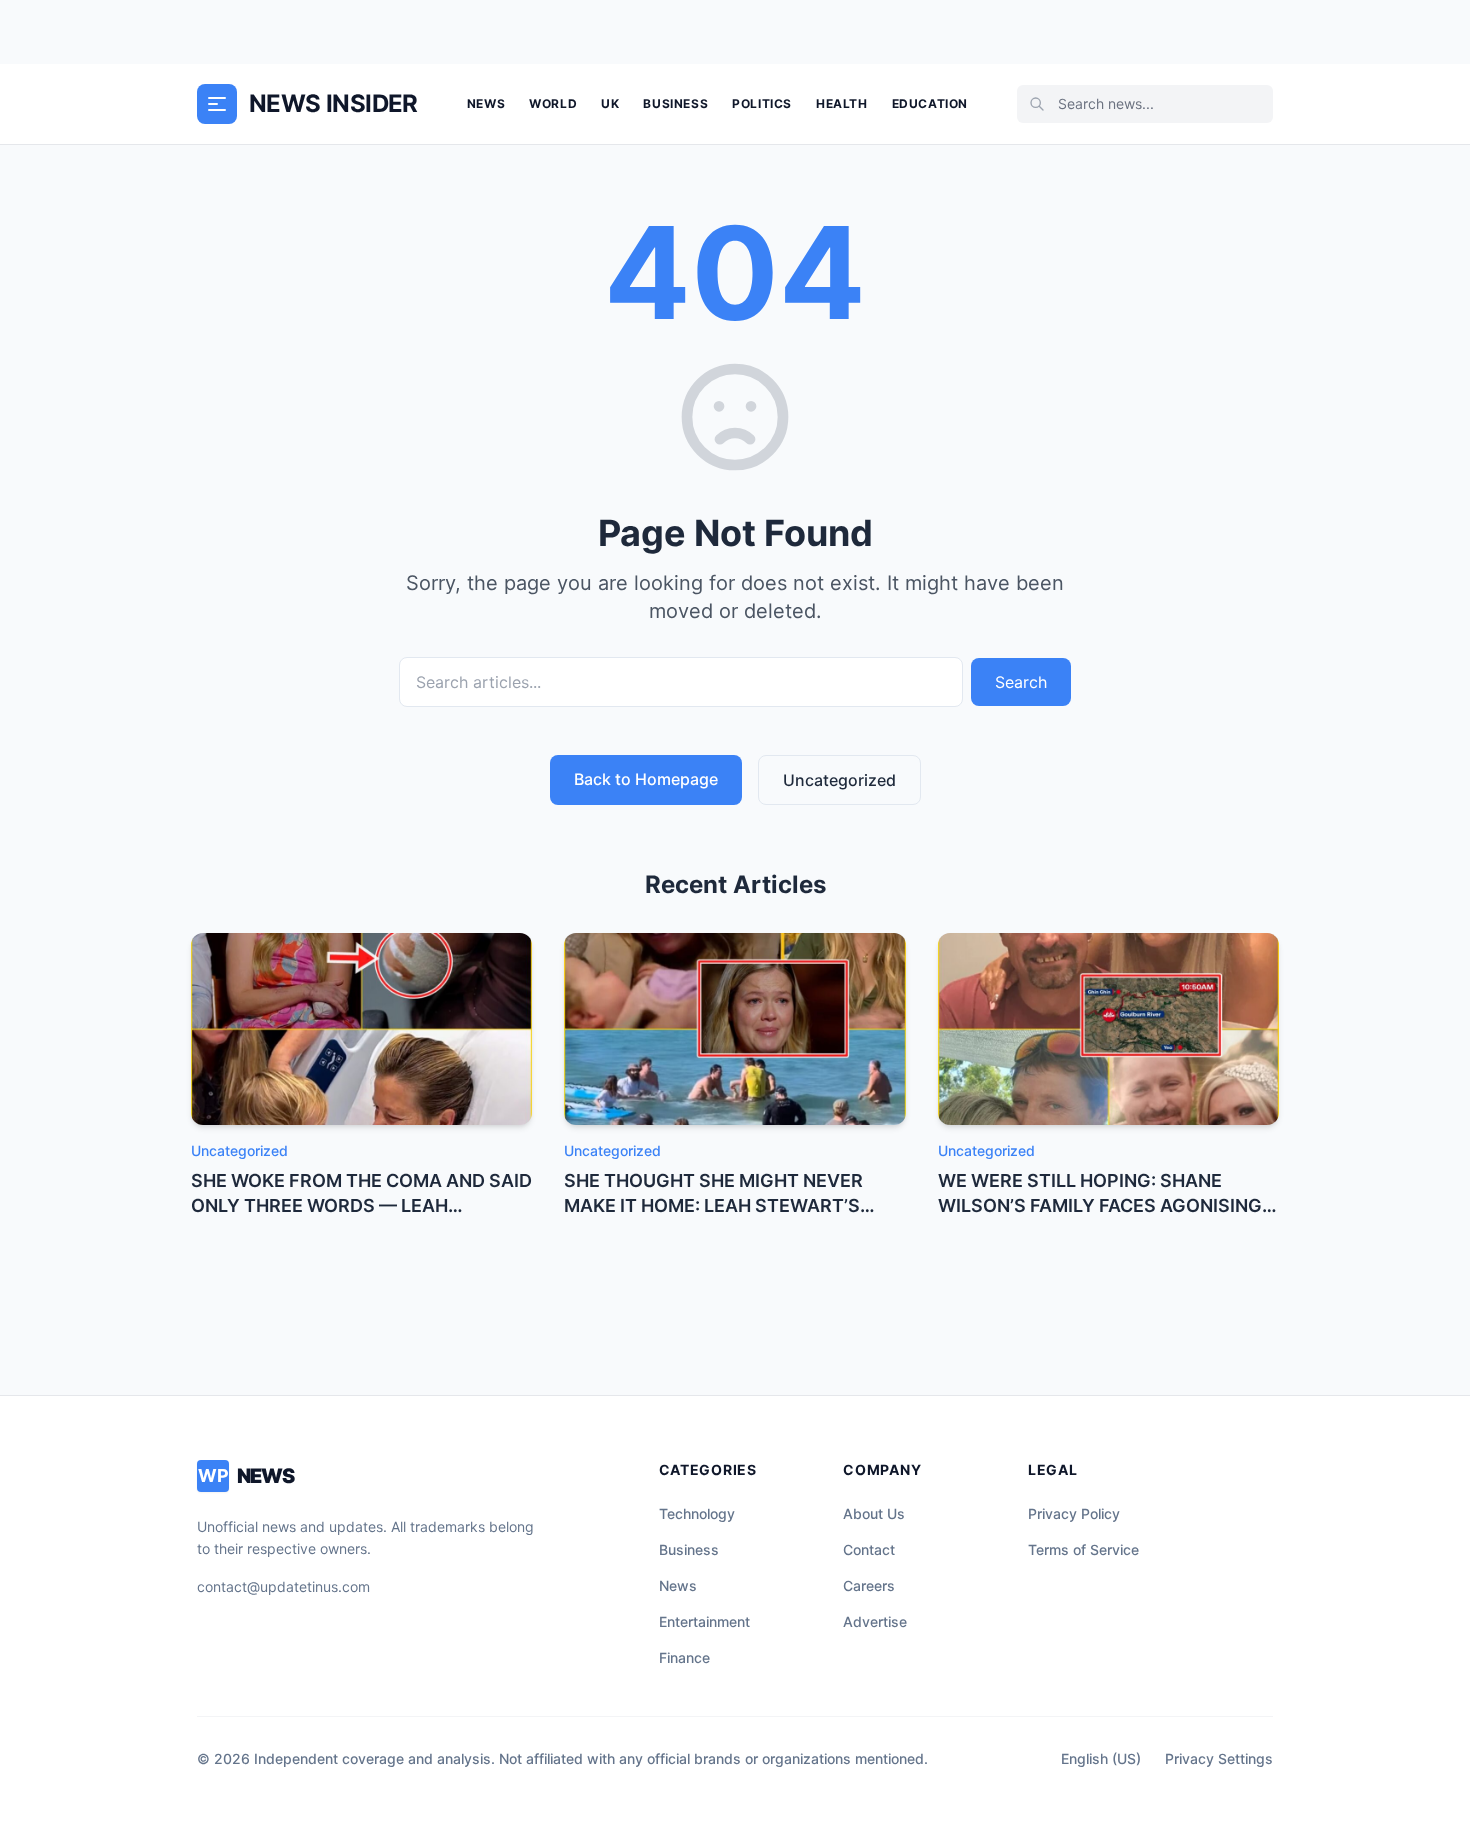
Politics (762, 103)
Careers (869, 1585)
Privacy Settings (1219, 1758)
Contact (869, 1549)
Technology (697, 1513)
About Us (874, 1513)
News (486, 103)
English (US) (1101, 1758)
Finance (684, 1657)
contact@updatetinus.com (283, 1586)
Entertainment (704, 1621)
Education (930, 103)
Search (1021, 682)
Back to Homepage (646, 779)
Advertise (875, 1621)
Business (675, 103)
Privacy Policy (1074, 1513)
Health (842, 103)
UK (610, 103)
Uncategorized (839, 780)
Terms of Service (1083, 1549)
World (553, 103)
